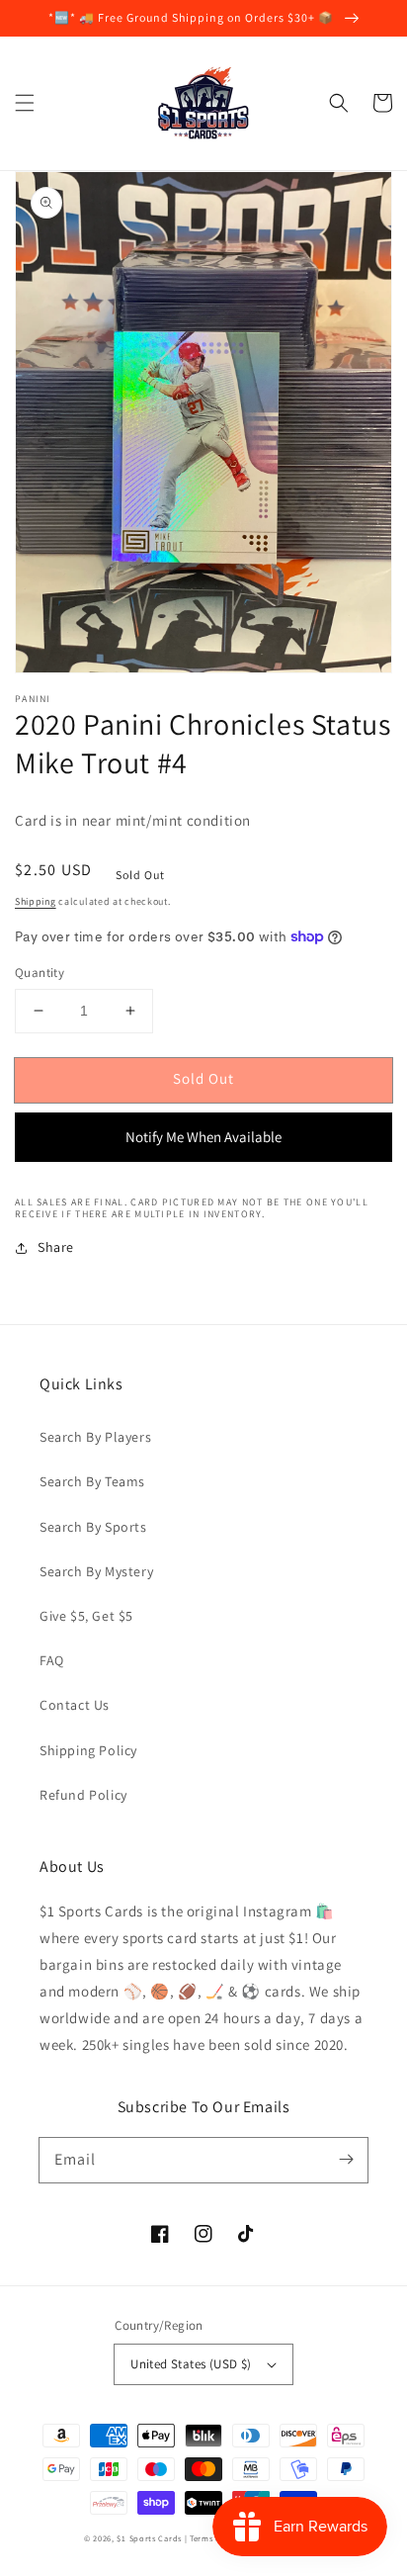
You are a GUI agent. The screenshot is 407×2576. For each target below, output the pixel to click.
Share (56, 1247)
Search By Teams (92, 1481)
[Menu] (25, 103)
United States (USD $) (191, 2364)
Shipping (36, 901)
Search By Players (95, 1437)
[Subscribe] (346, 2160)
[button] (339, 103)
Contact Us (75, 1705)
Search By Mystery (96, 1571)
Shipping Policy (88, 1750)
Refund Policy (83, 1795)
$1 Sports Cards (149, 2538)
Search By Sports (93, 1527)
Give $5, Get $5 (86, 1616)
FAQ (52, 1660)
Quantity (40, 973)
